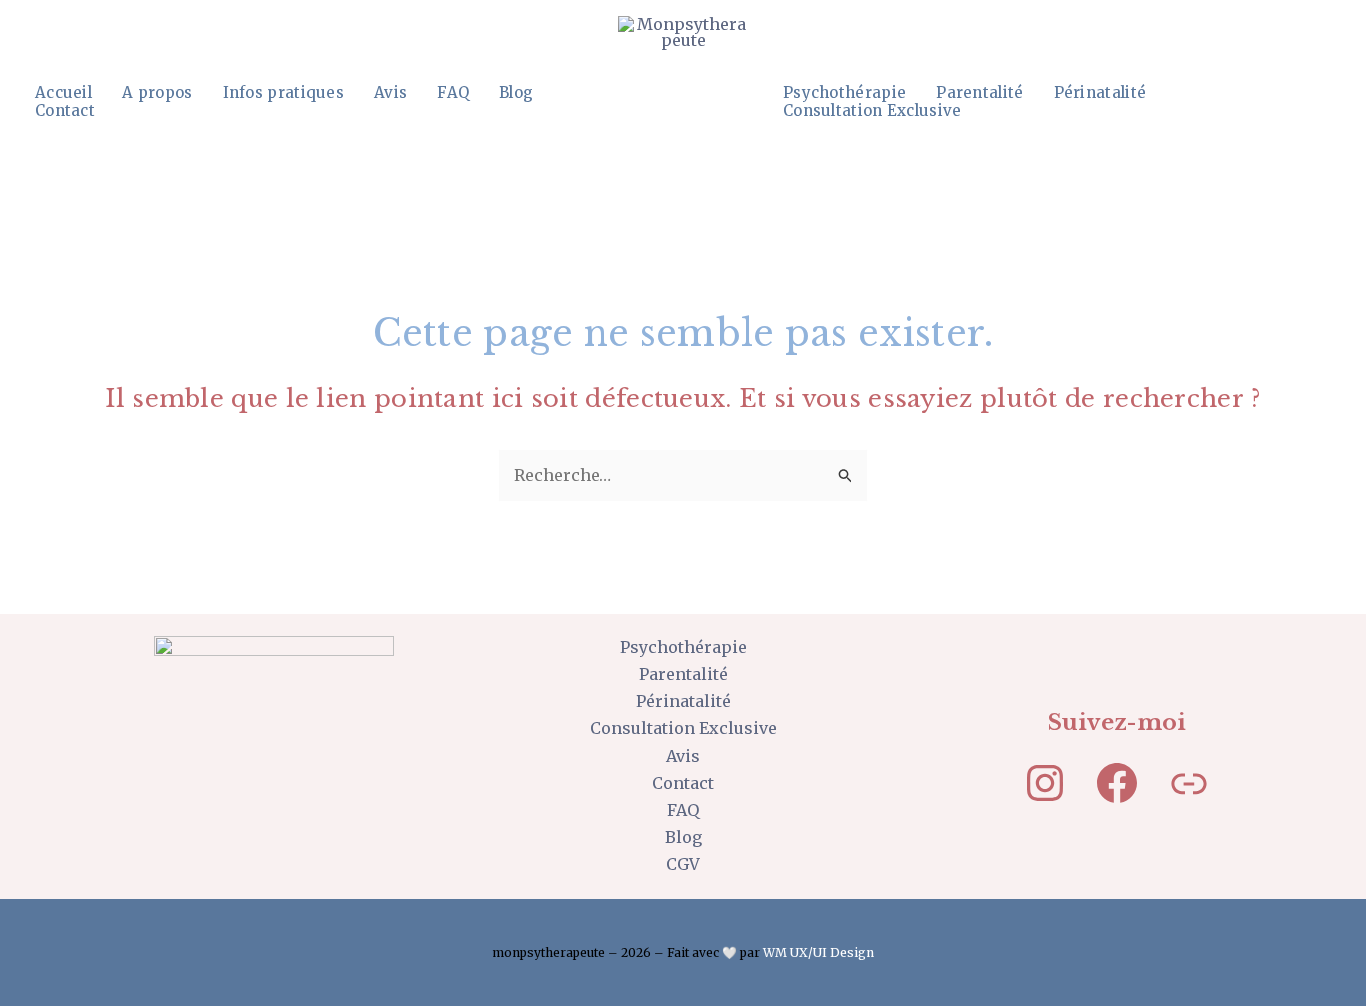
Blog (516, 93)
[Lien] (1189, 783)
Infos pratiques (284, 93)
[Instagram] (1045, 783)
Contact (65, 111)
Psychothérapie (844, 93)
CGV (683, 864)
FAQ (453, 93)
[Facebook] (1117, 783)
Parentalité (979, 93)
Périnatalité (1100, 93)
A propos (157, 93)
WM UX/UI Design (818, 952)
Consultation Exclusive (872, 111)
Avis (390, 93)
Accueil (63, 93)
